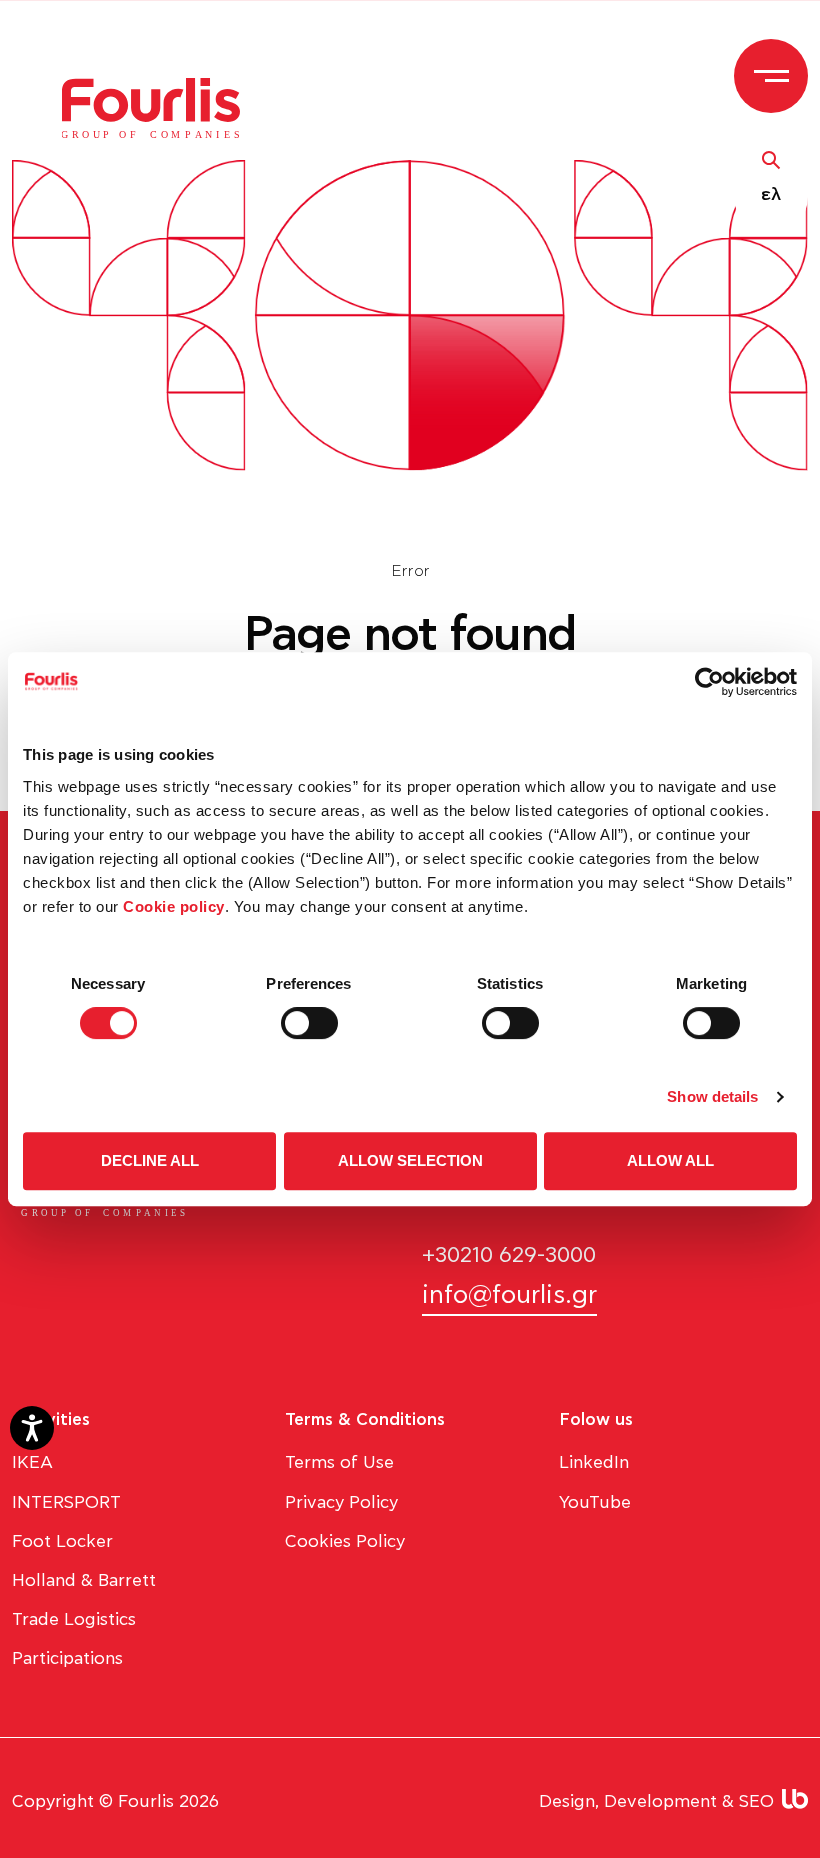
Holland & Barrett (84, 1580)
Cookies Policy (345, 1541)
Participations (67, 1658)
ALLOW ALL (670, 1160)
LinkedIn (594, 1462)
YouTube (595, 1502)
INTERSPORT (66, 1502)
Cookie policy (174, 906)
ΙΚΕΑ (32, 1462)
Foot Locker (62, 1541)
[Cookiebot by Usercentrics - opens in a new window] (709, 682)
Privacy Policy (341, 1502)
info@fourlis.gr (509, 1295)
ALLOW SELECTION (410, 1160)
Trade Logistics (74, 1619)
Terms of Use (339, 1462)
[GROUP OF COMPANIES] (162, 107)
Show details (712, 1096)
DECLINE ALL (150, 1160)
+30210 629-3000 (509, 1255)
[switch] (309, 1023)
